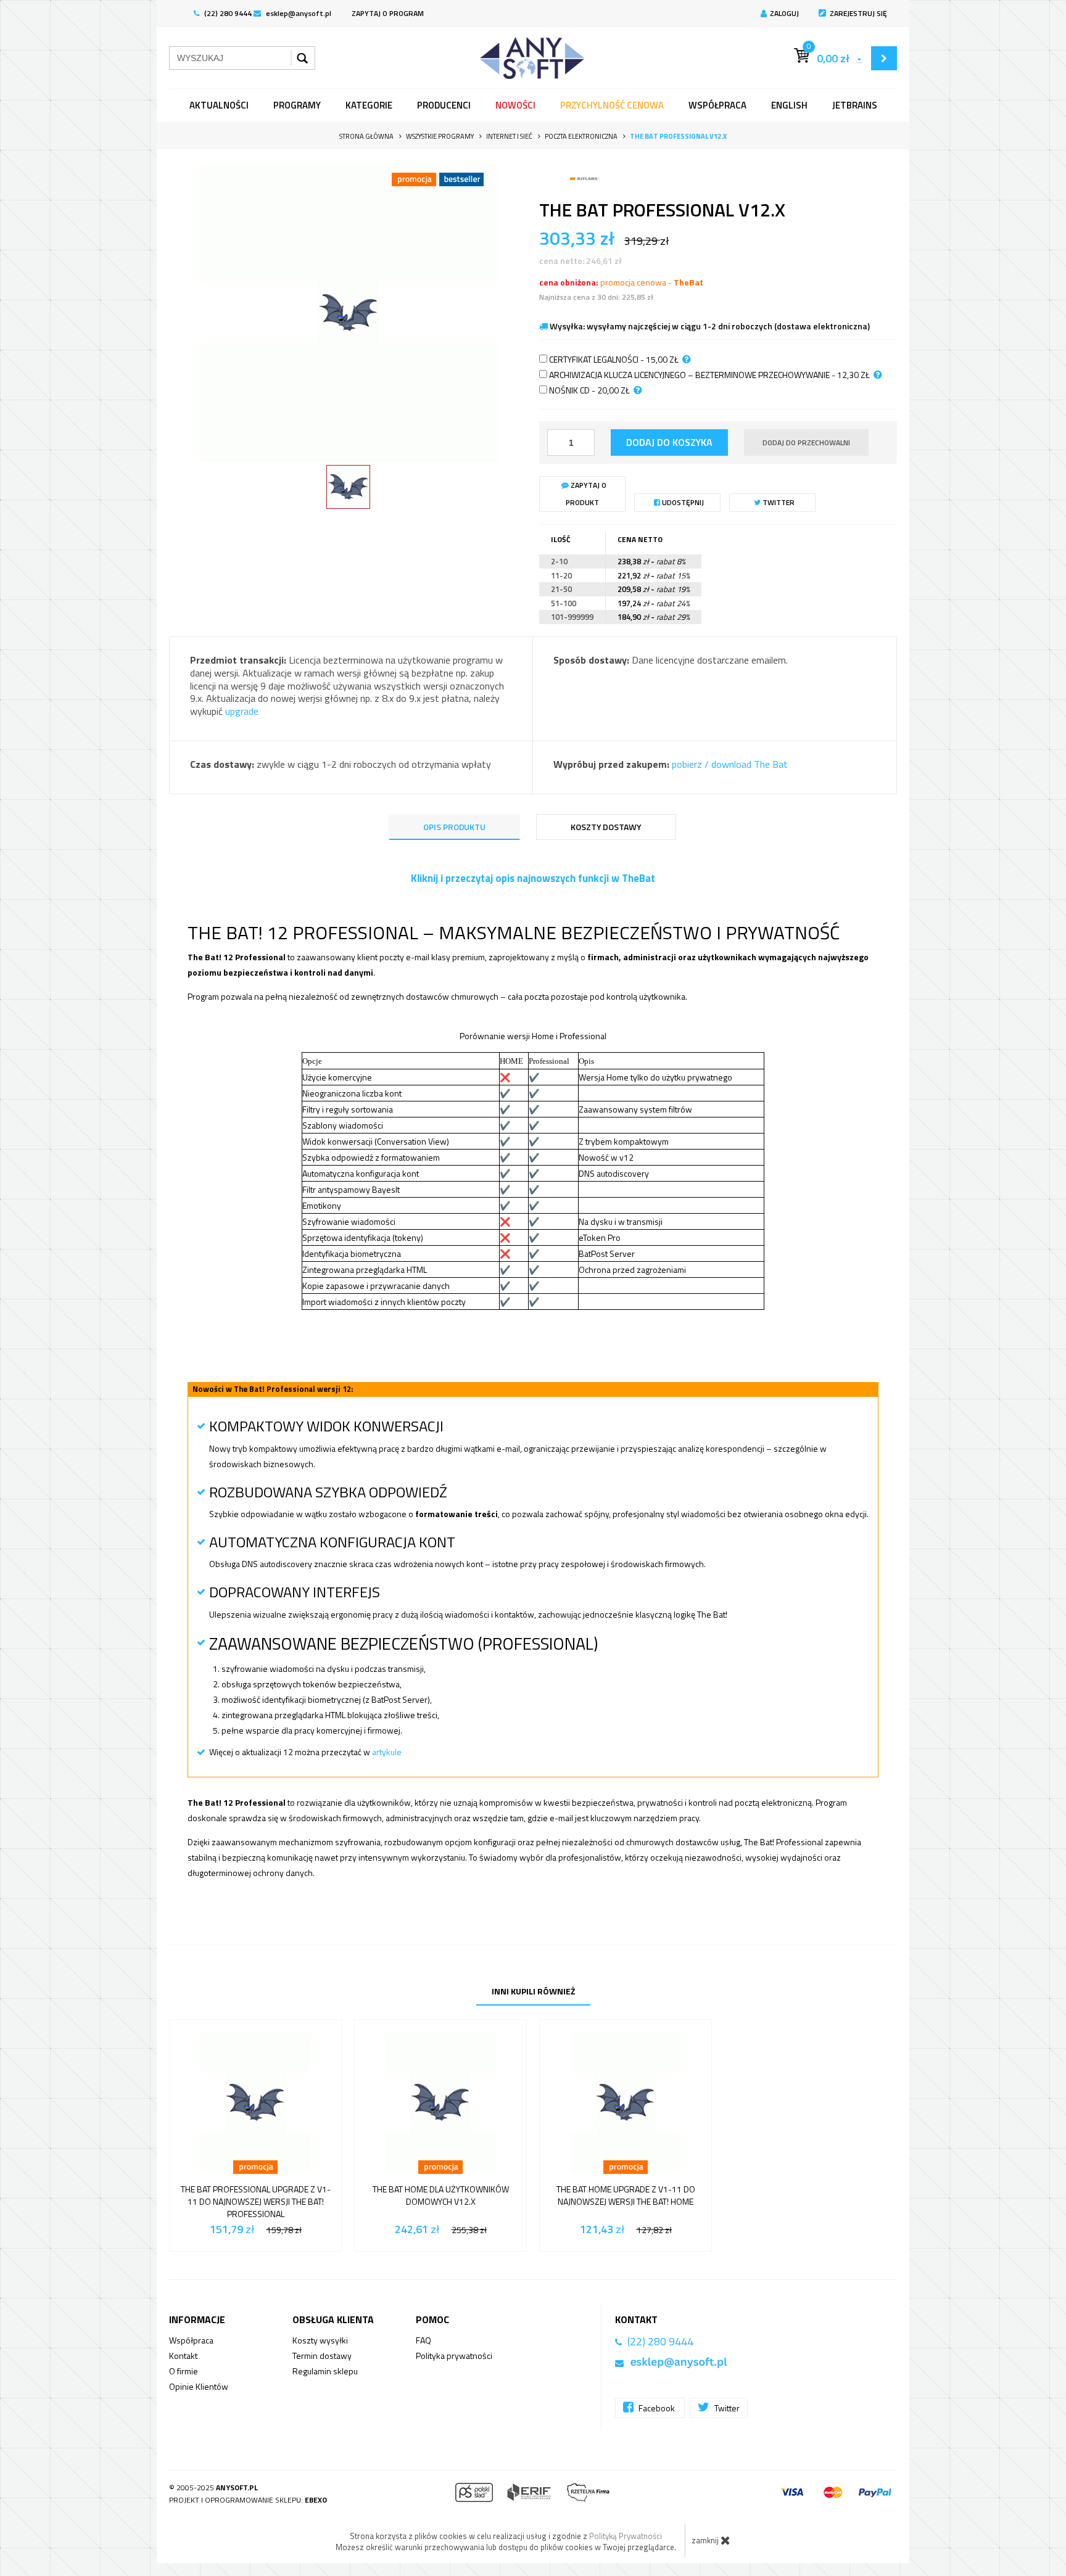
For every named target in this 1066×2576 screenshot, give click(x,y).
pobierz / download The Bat (730, 764)
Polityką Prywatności (626, 2536)
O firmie (184, 2371)
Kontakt (183, 2356)
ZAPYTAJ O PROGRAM (388, 13)
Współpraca (717, 105)
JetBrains (855, 105)
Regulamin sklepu (325, 2371)
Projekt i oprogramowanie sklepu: (248, 2500)
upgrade (242, 711)
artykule (387, 1752)
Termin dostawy (322, 2356)
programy (297, 105)
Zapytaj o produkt (586, 494)
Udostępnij (682, 502)
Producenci (444, 105)
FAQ (424, 2340)
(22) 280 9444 (227, 13)
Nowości (515, 105)
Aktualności (219, 105)
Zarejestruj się (858, 13)
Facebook (657, 2408)
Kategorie (369, 105)
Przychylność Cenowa (612, 105)
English (789, 105)
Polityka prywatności (454, 2356)
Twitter (778, 502)
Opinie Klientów (199, 2386)
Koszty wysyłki (320, 2340)
